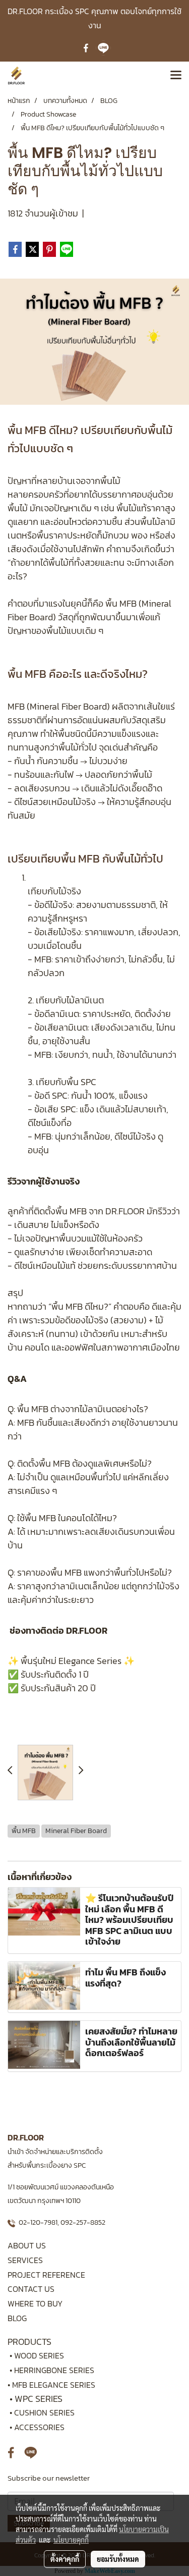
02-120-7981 (38, 2222)
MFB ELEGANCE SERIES (54, 2385)
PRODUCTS (29, 2342)
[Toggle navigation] (176, 76)
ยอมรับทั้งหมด (118, 2559)
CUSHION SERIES (44, 2412)
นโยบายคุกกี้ (71, 2540)
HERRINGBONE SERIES (57, 2370)
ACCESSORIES (39, 2427)
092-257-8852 (83, 2222)
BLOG (17, 2318)
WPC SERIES (39, 2399)
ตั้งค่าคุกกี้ (65, 2559)
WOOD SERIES (39, 2355)
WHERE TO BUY (35, 2303)
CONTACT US (31, 2289)
